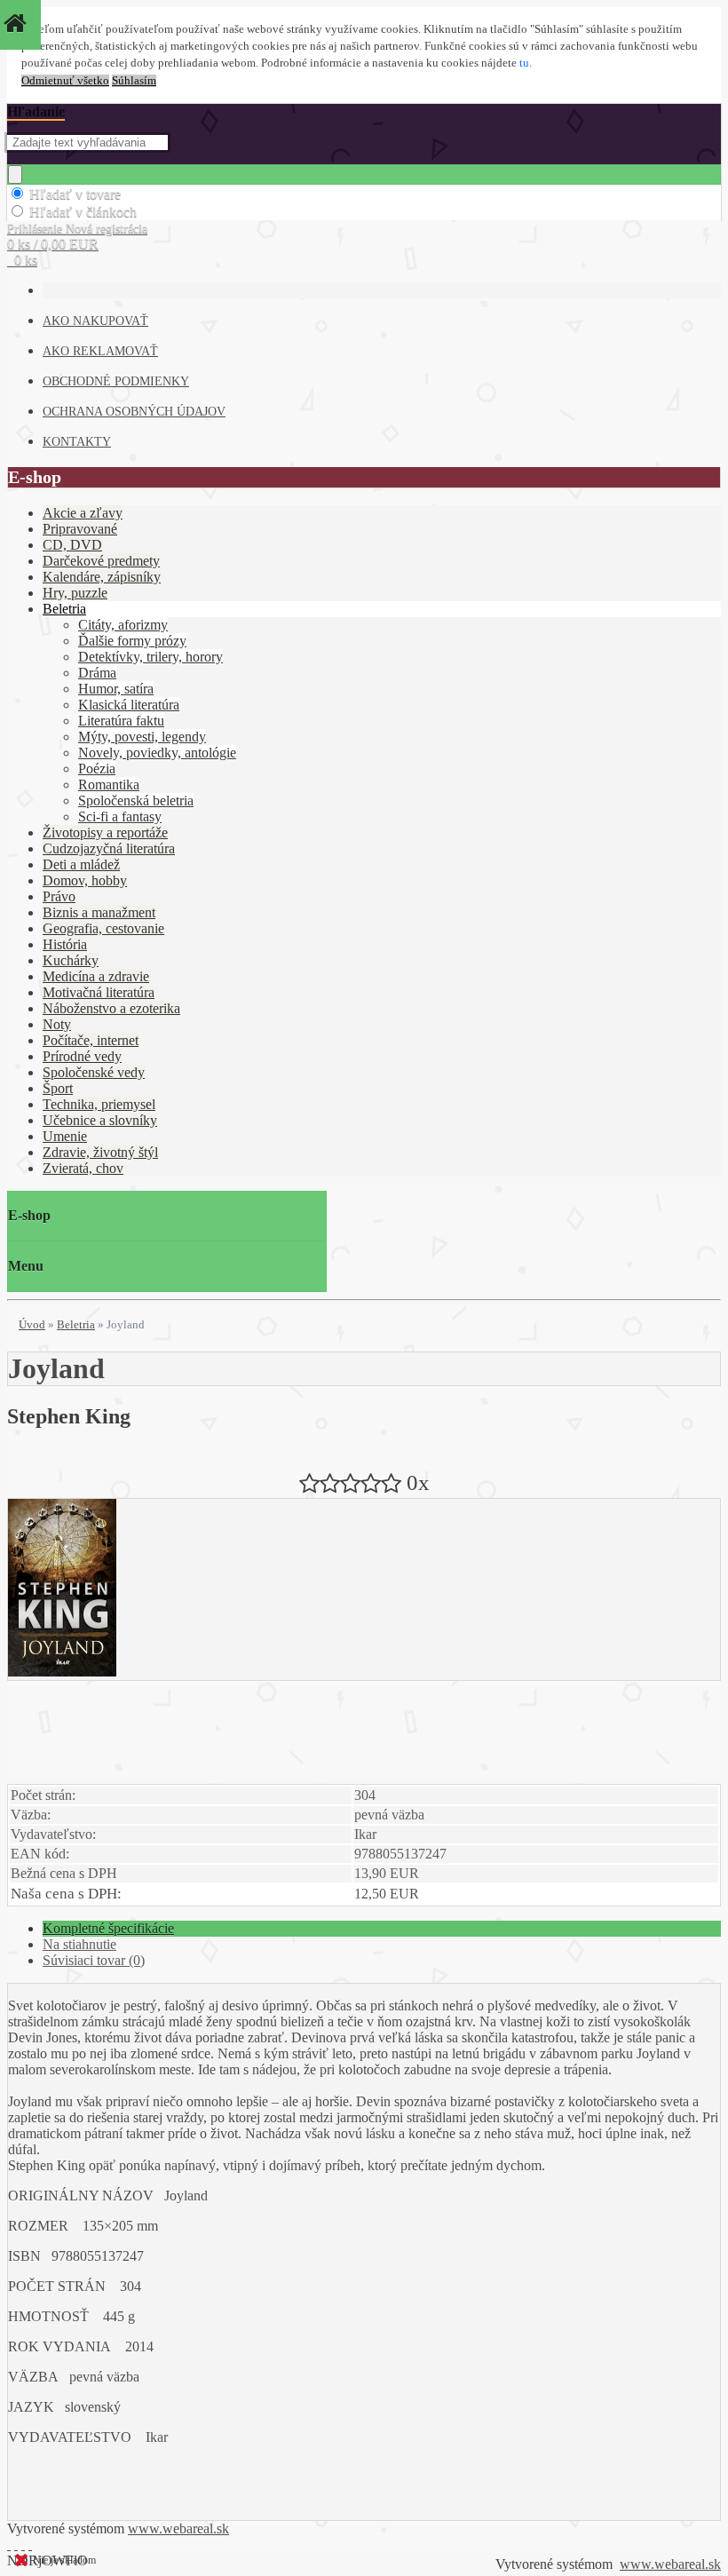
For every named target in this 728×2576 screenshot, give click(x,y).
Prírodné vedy (82, 1056)
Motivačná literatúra (99, 992)
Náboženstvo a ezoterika (111, 1008)
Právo (59, 896)
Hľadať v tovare (75, 194)
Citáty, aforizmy (123, 625)
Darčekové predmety (101, 561)
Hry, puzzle (75, 593)
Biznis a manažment (99, 912)
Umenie (65, 1136)
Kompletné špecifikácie (108, 1928)
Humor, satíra (116, 689)
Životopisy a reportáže (105, 832)
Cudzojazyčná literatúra (109, 848)
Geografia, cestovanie (103, 928)
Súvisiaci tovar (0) (94, 1960)
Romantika (109, 785)
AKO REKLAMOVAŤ (100, 351)
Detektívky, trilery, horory (150, 657)
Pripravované (80, 529)
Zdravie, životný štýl (100, 1152)
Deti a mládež (81, 864)
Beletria (64, 609)
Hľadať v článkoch (83, 212)
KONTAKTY (77, 442)
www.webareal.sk (178, 2528)
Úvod (32, 1324)
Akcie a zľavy (83, 513)
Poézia (97, 769)
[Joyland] (62, 1672)
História (65, 944)
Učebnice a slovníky (100, 1120)
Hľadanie (36, 111)
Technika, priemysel (99, 1104)
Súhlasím (134, 81)
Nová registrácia (107, 229)
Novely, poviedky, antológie (157, 753)
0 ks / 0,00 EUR (53, 244)
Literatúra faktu (121, 721)
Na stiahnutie (79, 1944)
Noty (57, 1024)
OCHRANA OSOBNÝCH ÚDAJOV (134, 412)
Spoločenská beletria (136, 801)
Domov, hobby (85, 880)
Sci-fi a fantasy (120, 816)
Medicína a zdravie (96, 976)
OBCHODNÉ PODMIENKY (116, 381)
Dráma (97, 673)
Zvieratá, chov (83, 1168)
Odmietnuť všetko (65, 81)
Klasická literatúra (129, 705)
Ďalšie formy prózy (132, 641)
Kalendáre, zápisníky (102, 577)
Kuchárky (71, 960)
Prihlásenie (36, 229)
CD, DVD (72, 545)
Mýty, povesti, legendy (142, 737)
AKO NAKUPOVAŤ (95, 321)
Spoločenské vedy (94, 1072)
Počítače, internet (91, 1040)
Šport (58, 1088)
